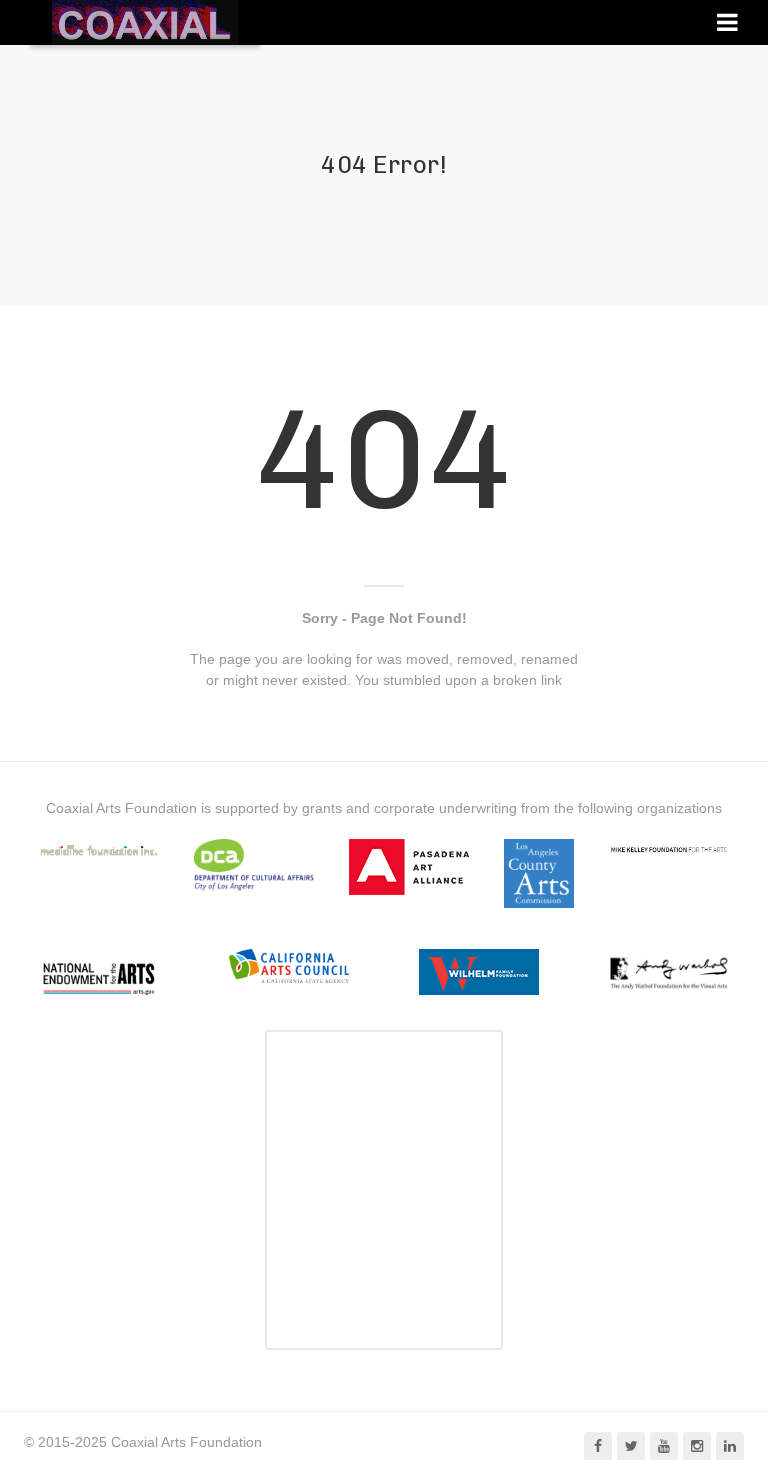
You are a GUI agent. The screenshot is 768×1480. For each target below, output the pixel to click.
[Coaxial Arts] (145, 22)
